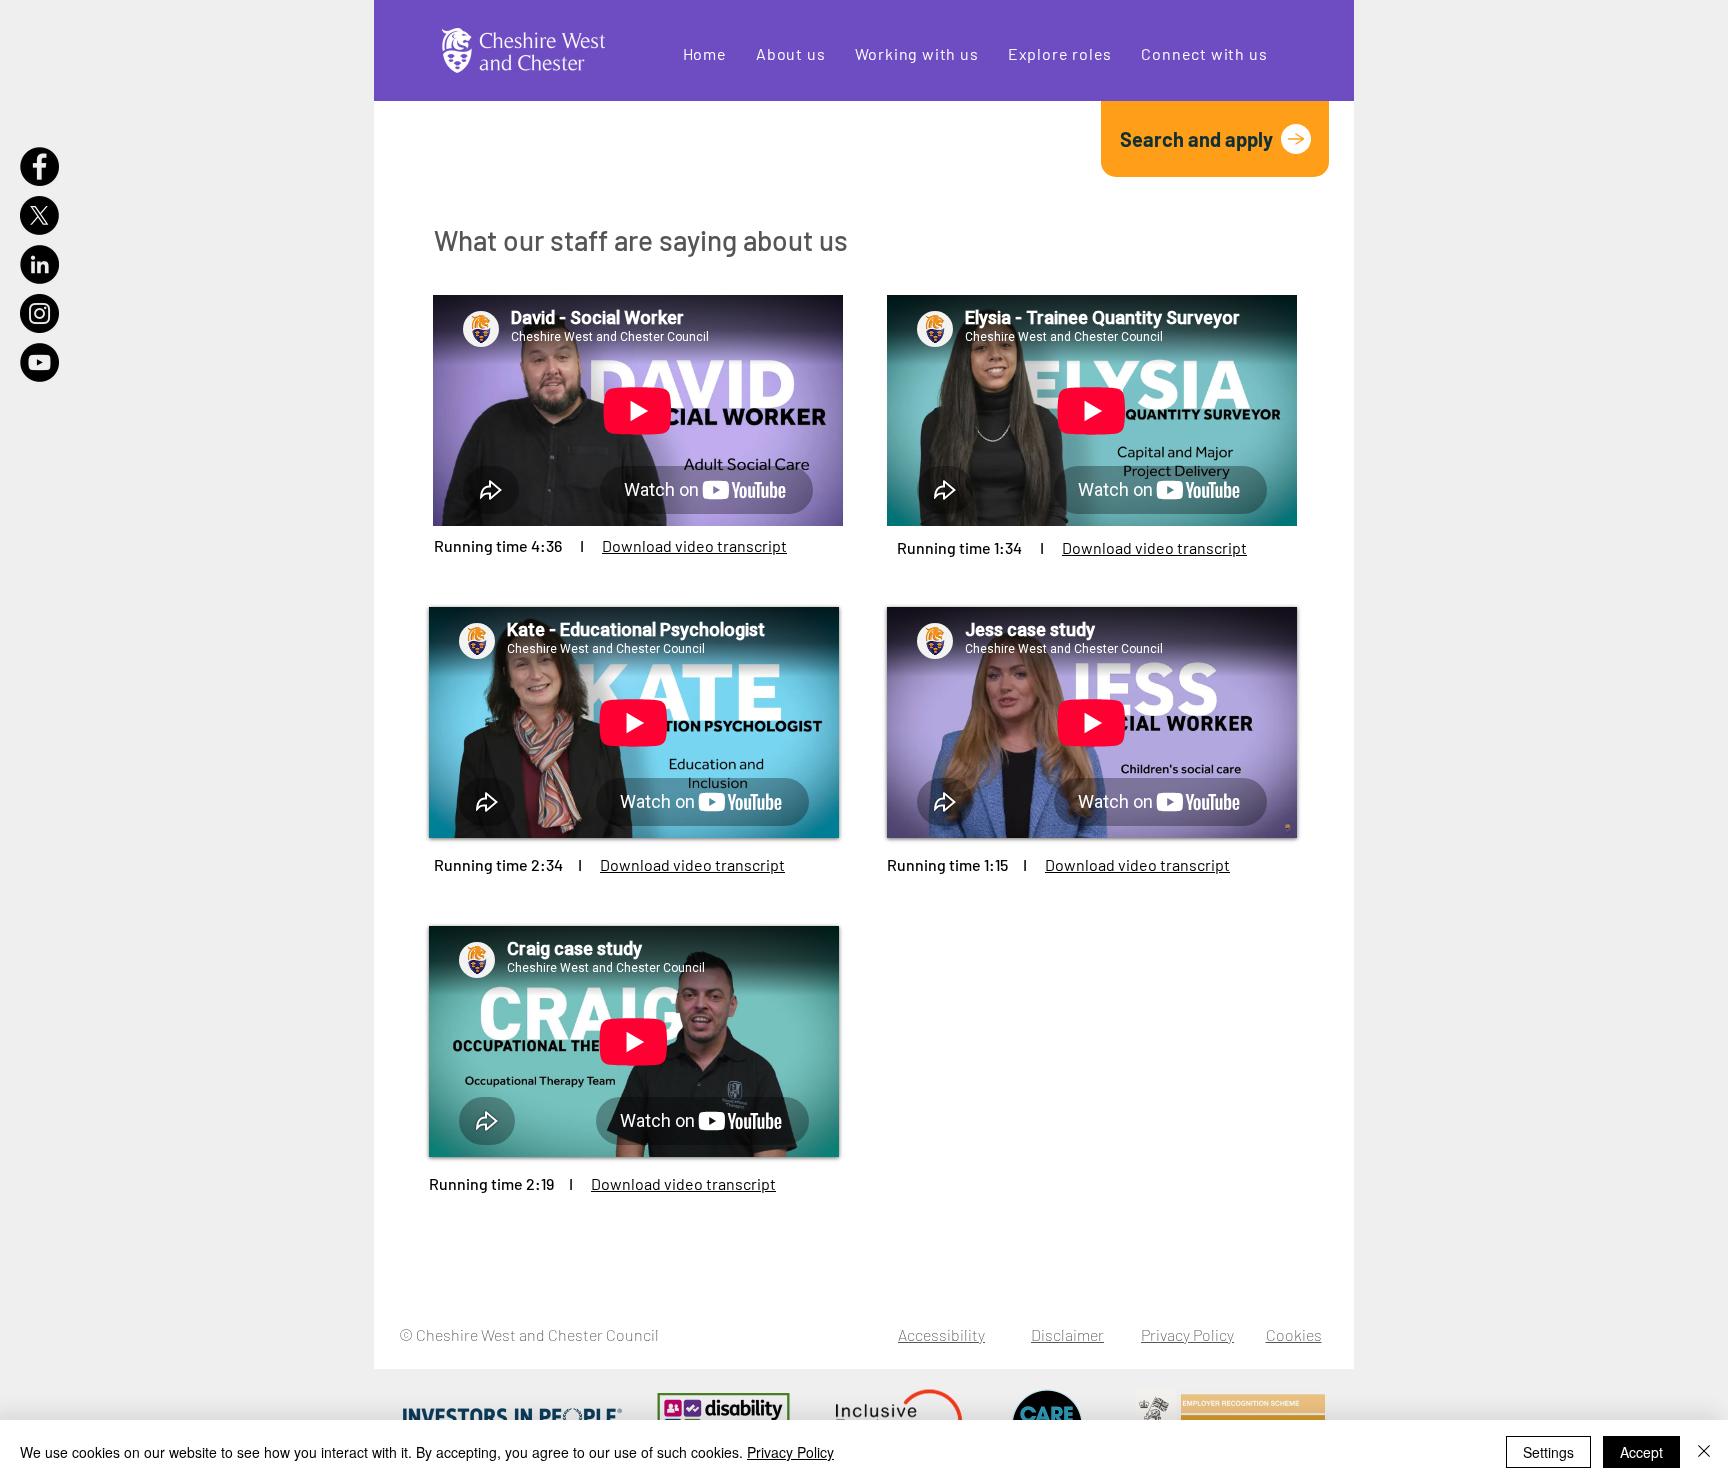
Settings (1548, 1452)
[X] (39, 215)
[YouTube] (39, 362)
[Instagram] (39, 313)
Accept (1641, 1452)
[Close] (1704, 1452)
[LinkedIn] (39, 264)
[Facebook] (39, 166)
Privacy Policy (790, 1452)
